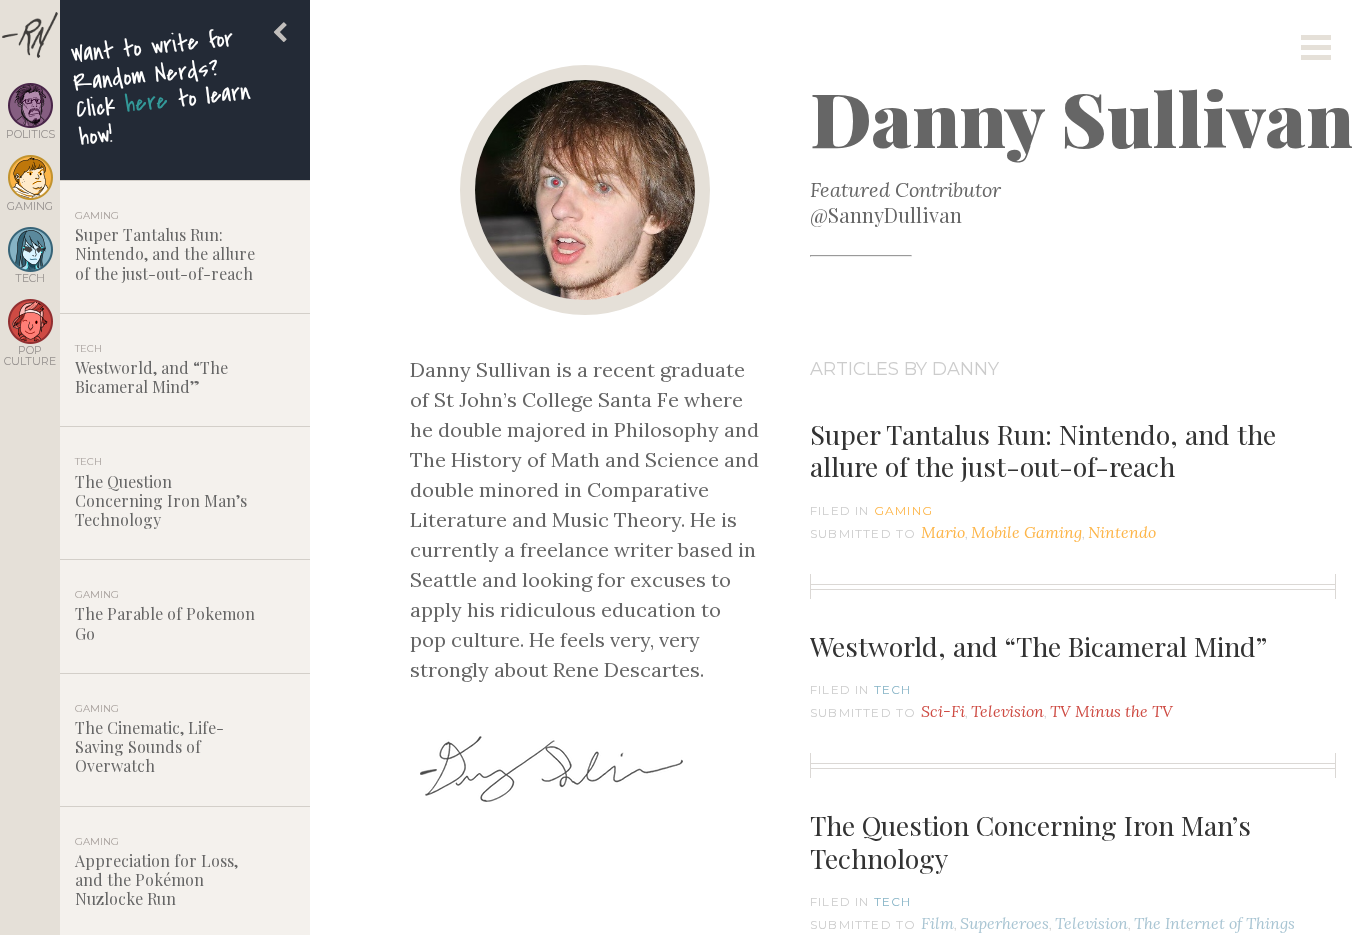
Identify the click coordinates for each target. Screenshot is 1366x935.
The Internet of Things (1214, 923)
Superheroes (1004, 923)
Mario (943, 532)
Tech (30, 277)
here (146, 102)
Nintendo (1122, 532)
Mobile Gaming (1026, 532)
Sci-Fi (943, 711)
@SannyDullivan (886, 214)
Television (1007, 711)
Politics (30, 133)
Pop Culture (30, 355)
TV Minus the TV (1111, 711)
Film (937, 923)
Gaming (30, 205)
